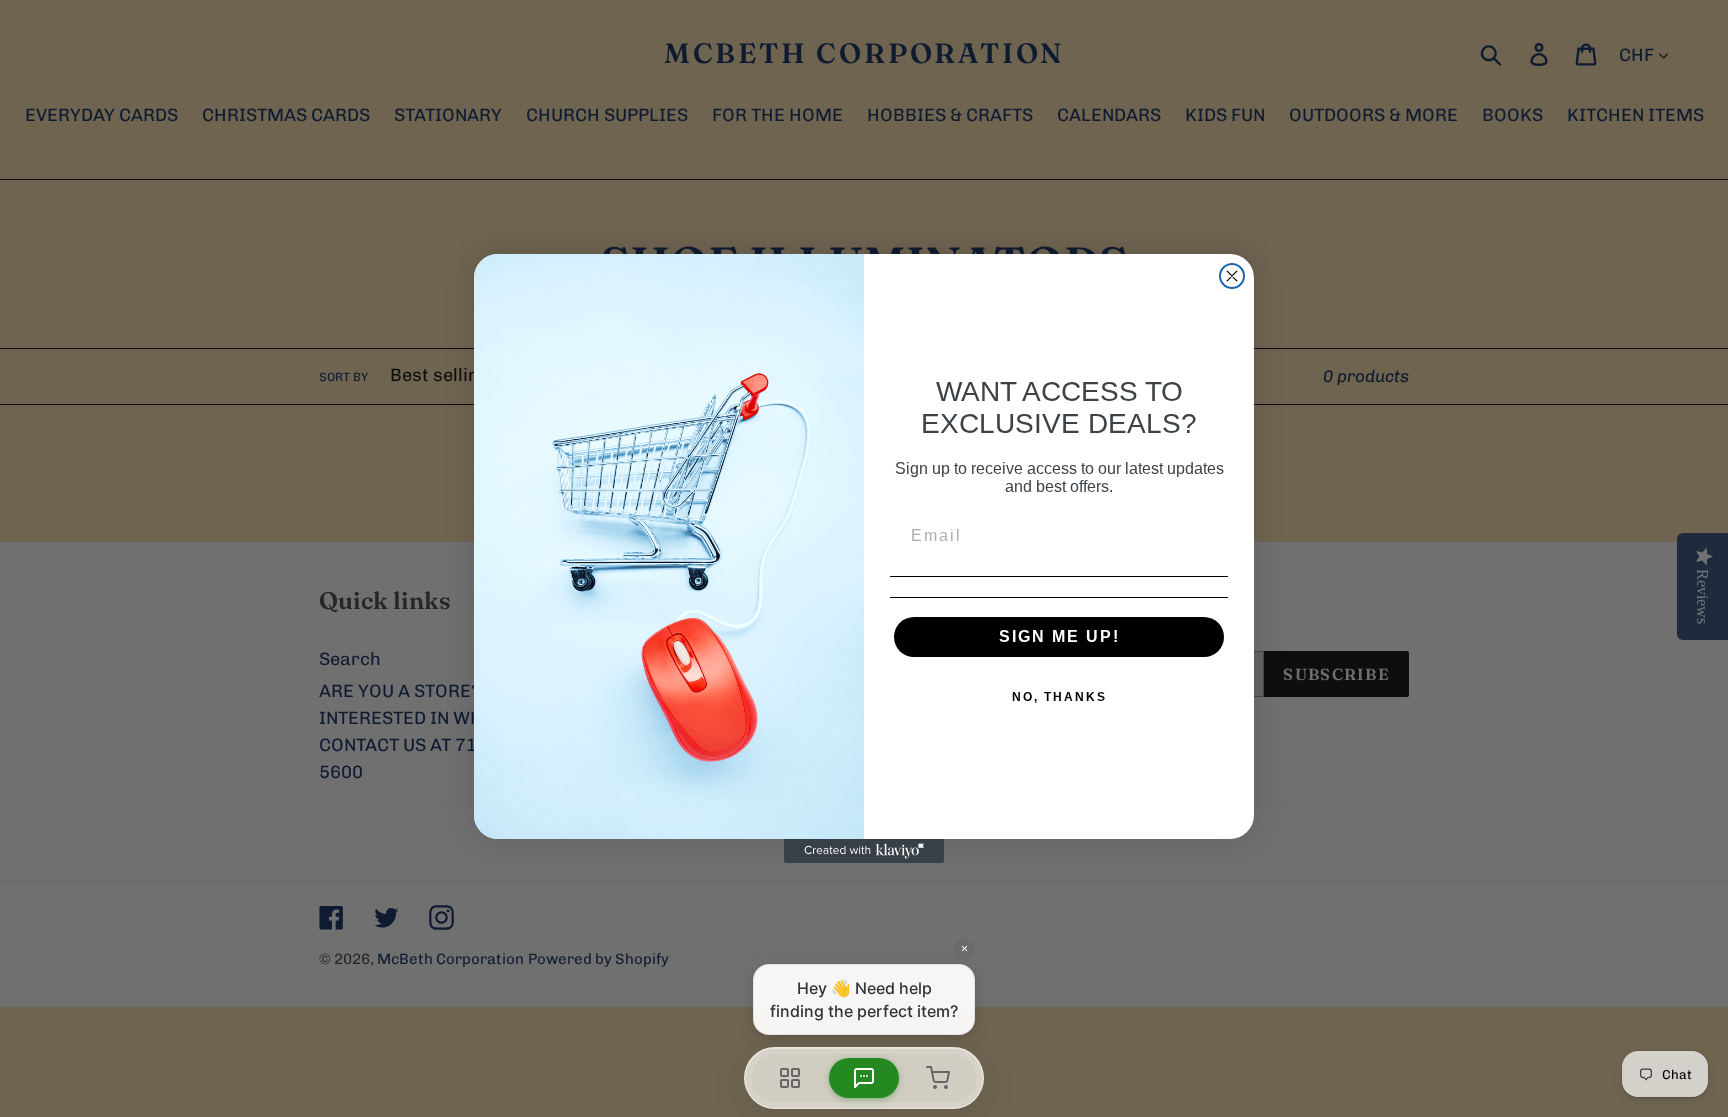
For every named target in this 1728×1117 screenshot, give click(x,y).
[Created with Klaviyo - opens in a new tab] (864, 851)
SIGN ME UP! (1059, 636)
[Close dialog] (1232, 276)
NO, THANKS (1059, 697)
